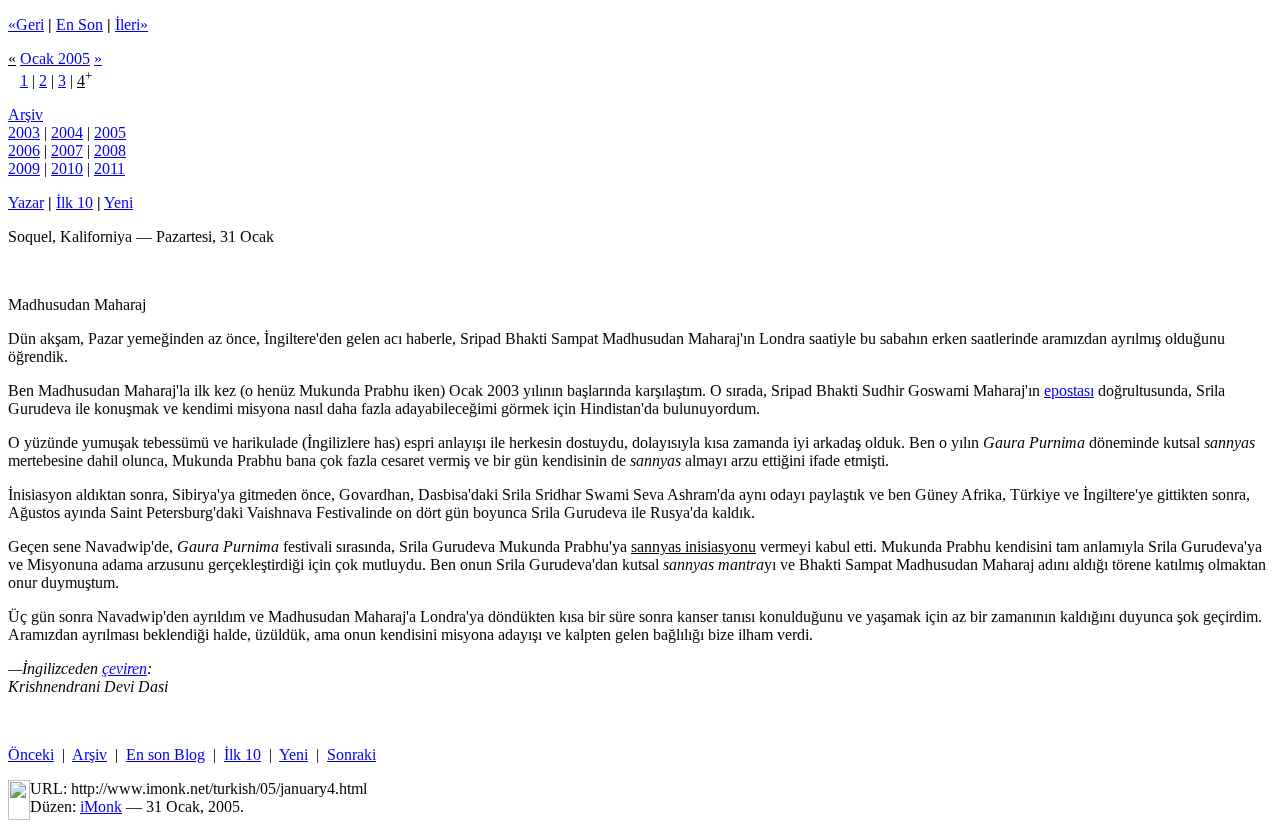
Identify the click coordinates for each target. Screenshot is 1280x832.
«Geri (26, 24)
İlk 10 (74, 202)
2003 (24, 132)
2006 (24, 150)
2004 (67, 132)
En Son (79, 24)
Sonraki (351, 754)
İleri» (131, 24)
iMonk (101, 806)
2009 (24, 168)
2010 (67, 168)
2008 (110, 150)
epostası (1069, 390)
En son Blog (165, 754)
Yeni (118, 202)
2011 (109, 168)
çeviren (124, 668)
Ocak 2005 (55, 58)
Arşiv (25, 114)
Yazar (26, 202)
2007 (67, 150)
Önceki (31, 754)
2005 (110, 132)
